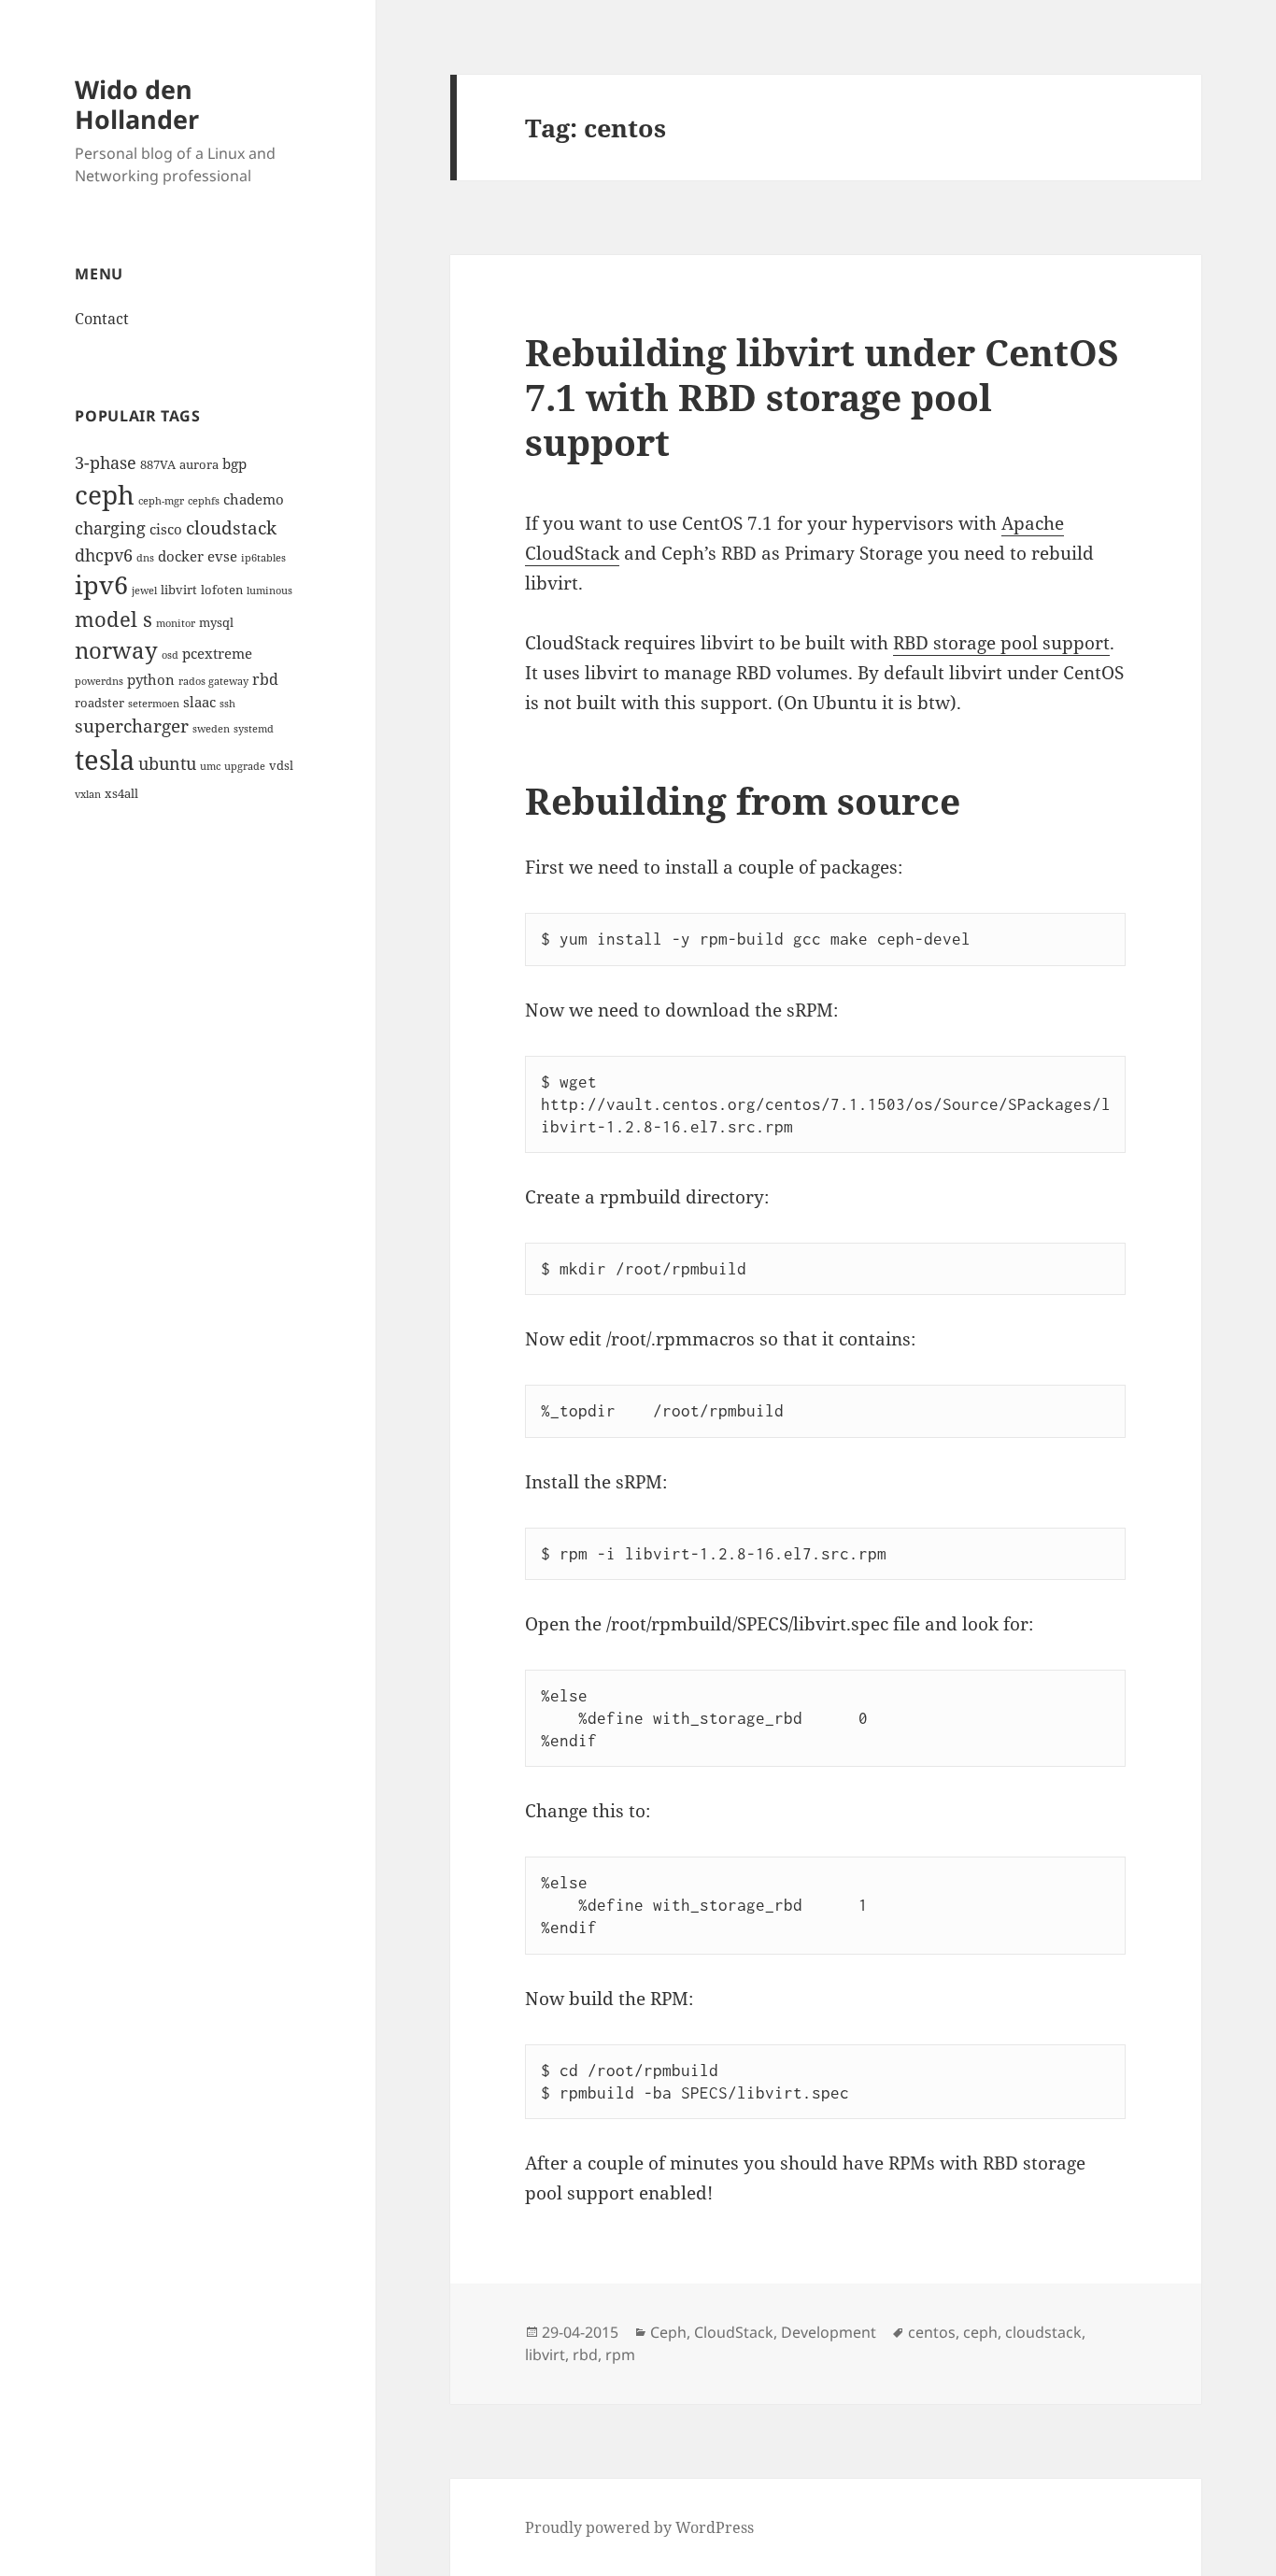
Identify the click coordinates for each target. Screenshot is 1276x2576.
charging (110, 527)
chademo (254, 499)
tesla (105, 760)
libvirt (179, 590)
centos (932, 2332)
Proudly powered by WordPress (639, 2527)
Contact (102, 319)
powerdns (99, 681)
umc (210, 766)
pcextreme (217, 653)
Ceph (668, 2332)
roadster (99, 703)
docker (181, 556)
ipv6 (101, 585)
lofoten (222, 590)
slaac (199, 702)
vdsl (281, 765)
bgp (234, 463)
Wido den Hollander (137, 104)
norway (116, 650)
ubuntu (167, 763)
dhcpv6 (104, 555)
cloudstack (231, 527)
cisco (166, 529)
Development (829, 2332)
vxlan (88, 794)
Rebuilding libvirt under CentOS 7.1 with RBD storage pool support (822, 397)
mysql (216, 622)
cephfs (204, 501)
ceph (105, 494)
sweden (211, 729)
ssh (227, 704)
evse (222, 556)
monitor (176, 623)
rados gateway (213, 681)
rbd (265, 679)
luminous (269, 591)
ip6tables (263, 558)
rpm (620, 2355)
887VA (158, 464)
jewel (144, 591)
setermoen (154, 704)
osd (170, 655)
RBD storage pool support (1001, 643)
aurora (199, 464)
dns (145, 558)
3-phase (106, 462)
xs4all (121, 793)
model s (113, 619)
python (151, 679)
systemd (254, 729)
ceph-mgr (161, 501)
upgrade (245, 766)
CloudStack (734, 2332)
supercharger (132, 726)
